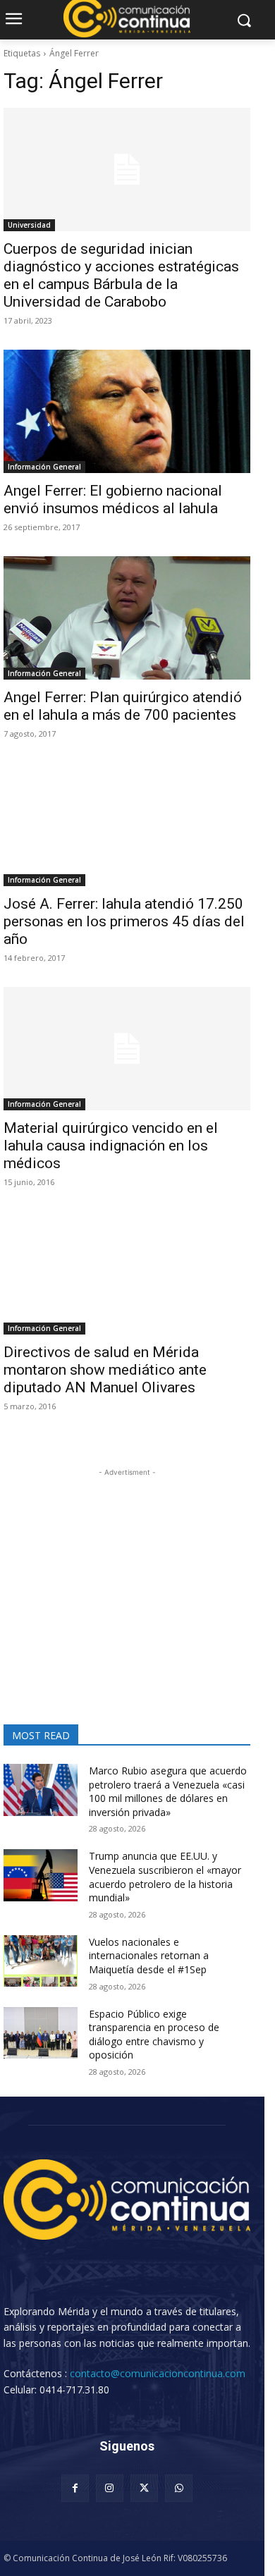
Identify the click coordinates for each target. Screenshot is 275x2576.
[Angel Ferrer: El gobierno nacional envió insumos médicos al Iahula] (127, 411)
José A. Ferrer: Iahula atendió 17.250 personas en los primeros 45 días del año (124, 921)
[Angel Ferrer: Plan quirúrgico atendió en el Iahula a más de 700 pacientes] (127, 618)
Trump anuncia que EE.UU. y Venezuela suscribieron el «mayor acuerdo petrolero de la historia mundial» (165, 1877)
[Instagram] (110, 2488)
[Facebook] (75, 2488)
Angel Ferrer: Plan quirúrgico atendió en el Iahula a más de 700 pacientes (123, 706)
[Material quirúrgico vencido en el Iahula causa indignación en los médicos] (127, 1049)
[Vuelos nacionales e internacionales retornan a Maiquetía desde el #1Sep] (41, 1961)
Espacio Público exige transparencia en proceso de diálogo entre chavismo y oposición (154, 2035)
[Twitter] (144, 2488)
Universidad (29, 225)
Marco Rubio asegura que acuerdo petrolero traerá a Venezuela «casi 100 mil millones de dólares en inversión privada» (168, 1791)
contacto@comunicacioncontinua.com (158, 2373)
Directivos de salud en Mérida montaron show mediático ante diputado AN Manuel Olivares (105, 1370)
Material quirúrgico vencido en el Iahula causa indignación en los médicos (111, 1146)
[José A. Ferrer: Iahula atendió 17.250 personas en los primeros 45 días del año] (127, 824)
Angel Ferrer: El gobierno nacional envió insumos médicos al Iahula (113, 499)
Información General (44, 467)
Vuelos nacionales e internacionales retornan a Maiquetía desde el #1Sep (149, 1956)
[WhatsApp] (179, 2488)
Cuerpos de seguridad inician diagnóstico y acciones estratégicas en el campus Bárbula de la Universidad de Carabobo (121, 275)
